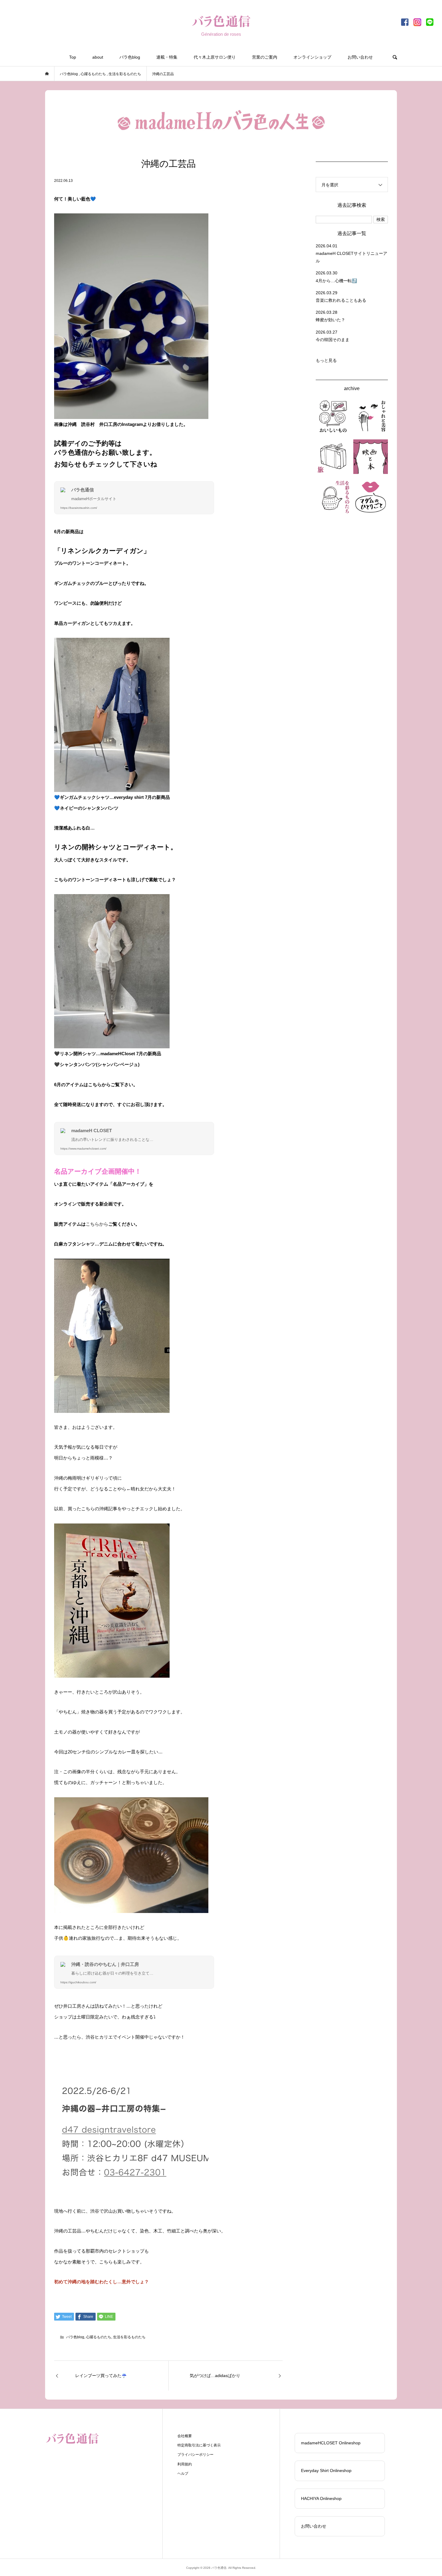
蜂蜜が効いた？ (330, 320)
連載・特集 (167, 57)
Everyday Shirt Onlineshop (326, 2471)
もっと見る (326, 360)
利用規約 (185, 2464)
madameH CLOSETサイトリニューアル (351, 257)
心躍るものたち (99, 2337)
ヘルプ (183, 2474)
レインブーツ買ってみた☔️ (101, 2376)
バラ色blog (130, 57)
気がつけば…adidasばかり (215, 2376)
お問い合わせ (360, 57)
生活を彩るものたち (129, 2337)
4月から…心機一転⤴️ (336, 281)
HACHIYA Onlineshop (321, 2498)
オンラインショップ (312, 57)
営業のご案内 (265, 57)
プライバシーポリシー (195, 2455)
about (98, 57)
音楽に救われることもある (341, 300)
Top (73, 57)
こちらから (97, 1224)
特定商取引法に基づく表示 (199, 2445)
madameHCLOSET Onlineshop (331, 2443)
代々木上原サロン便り (215, 57)
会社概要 (185, 2436)
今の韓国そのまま (333, 340)
